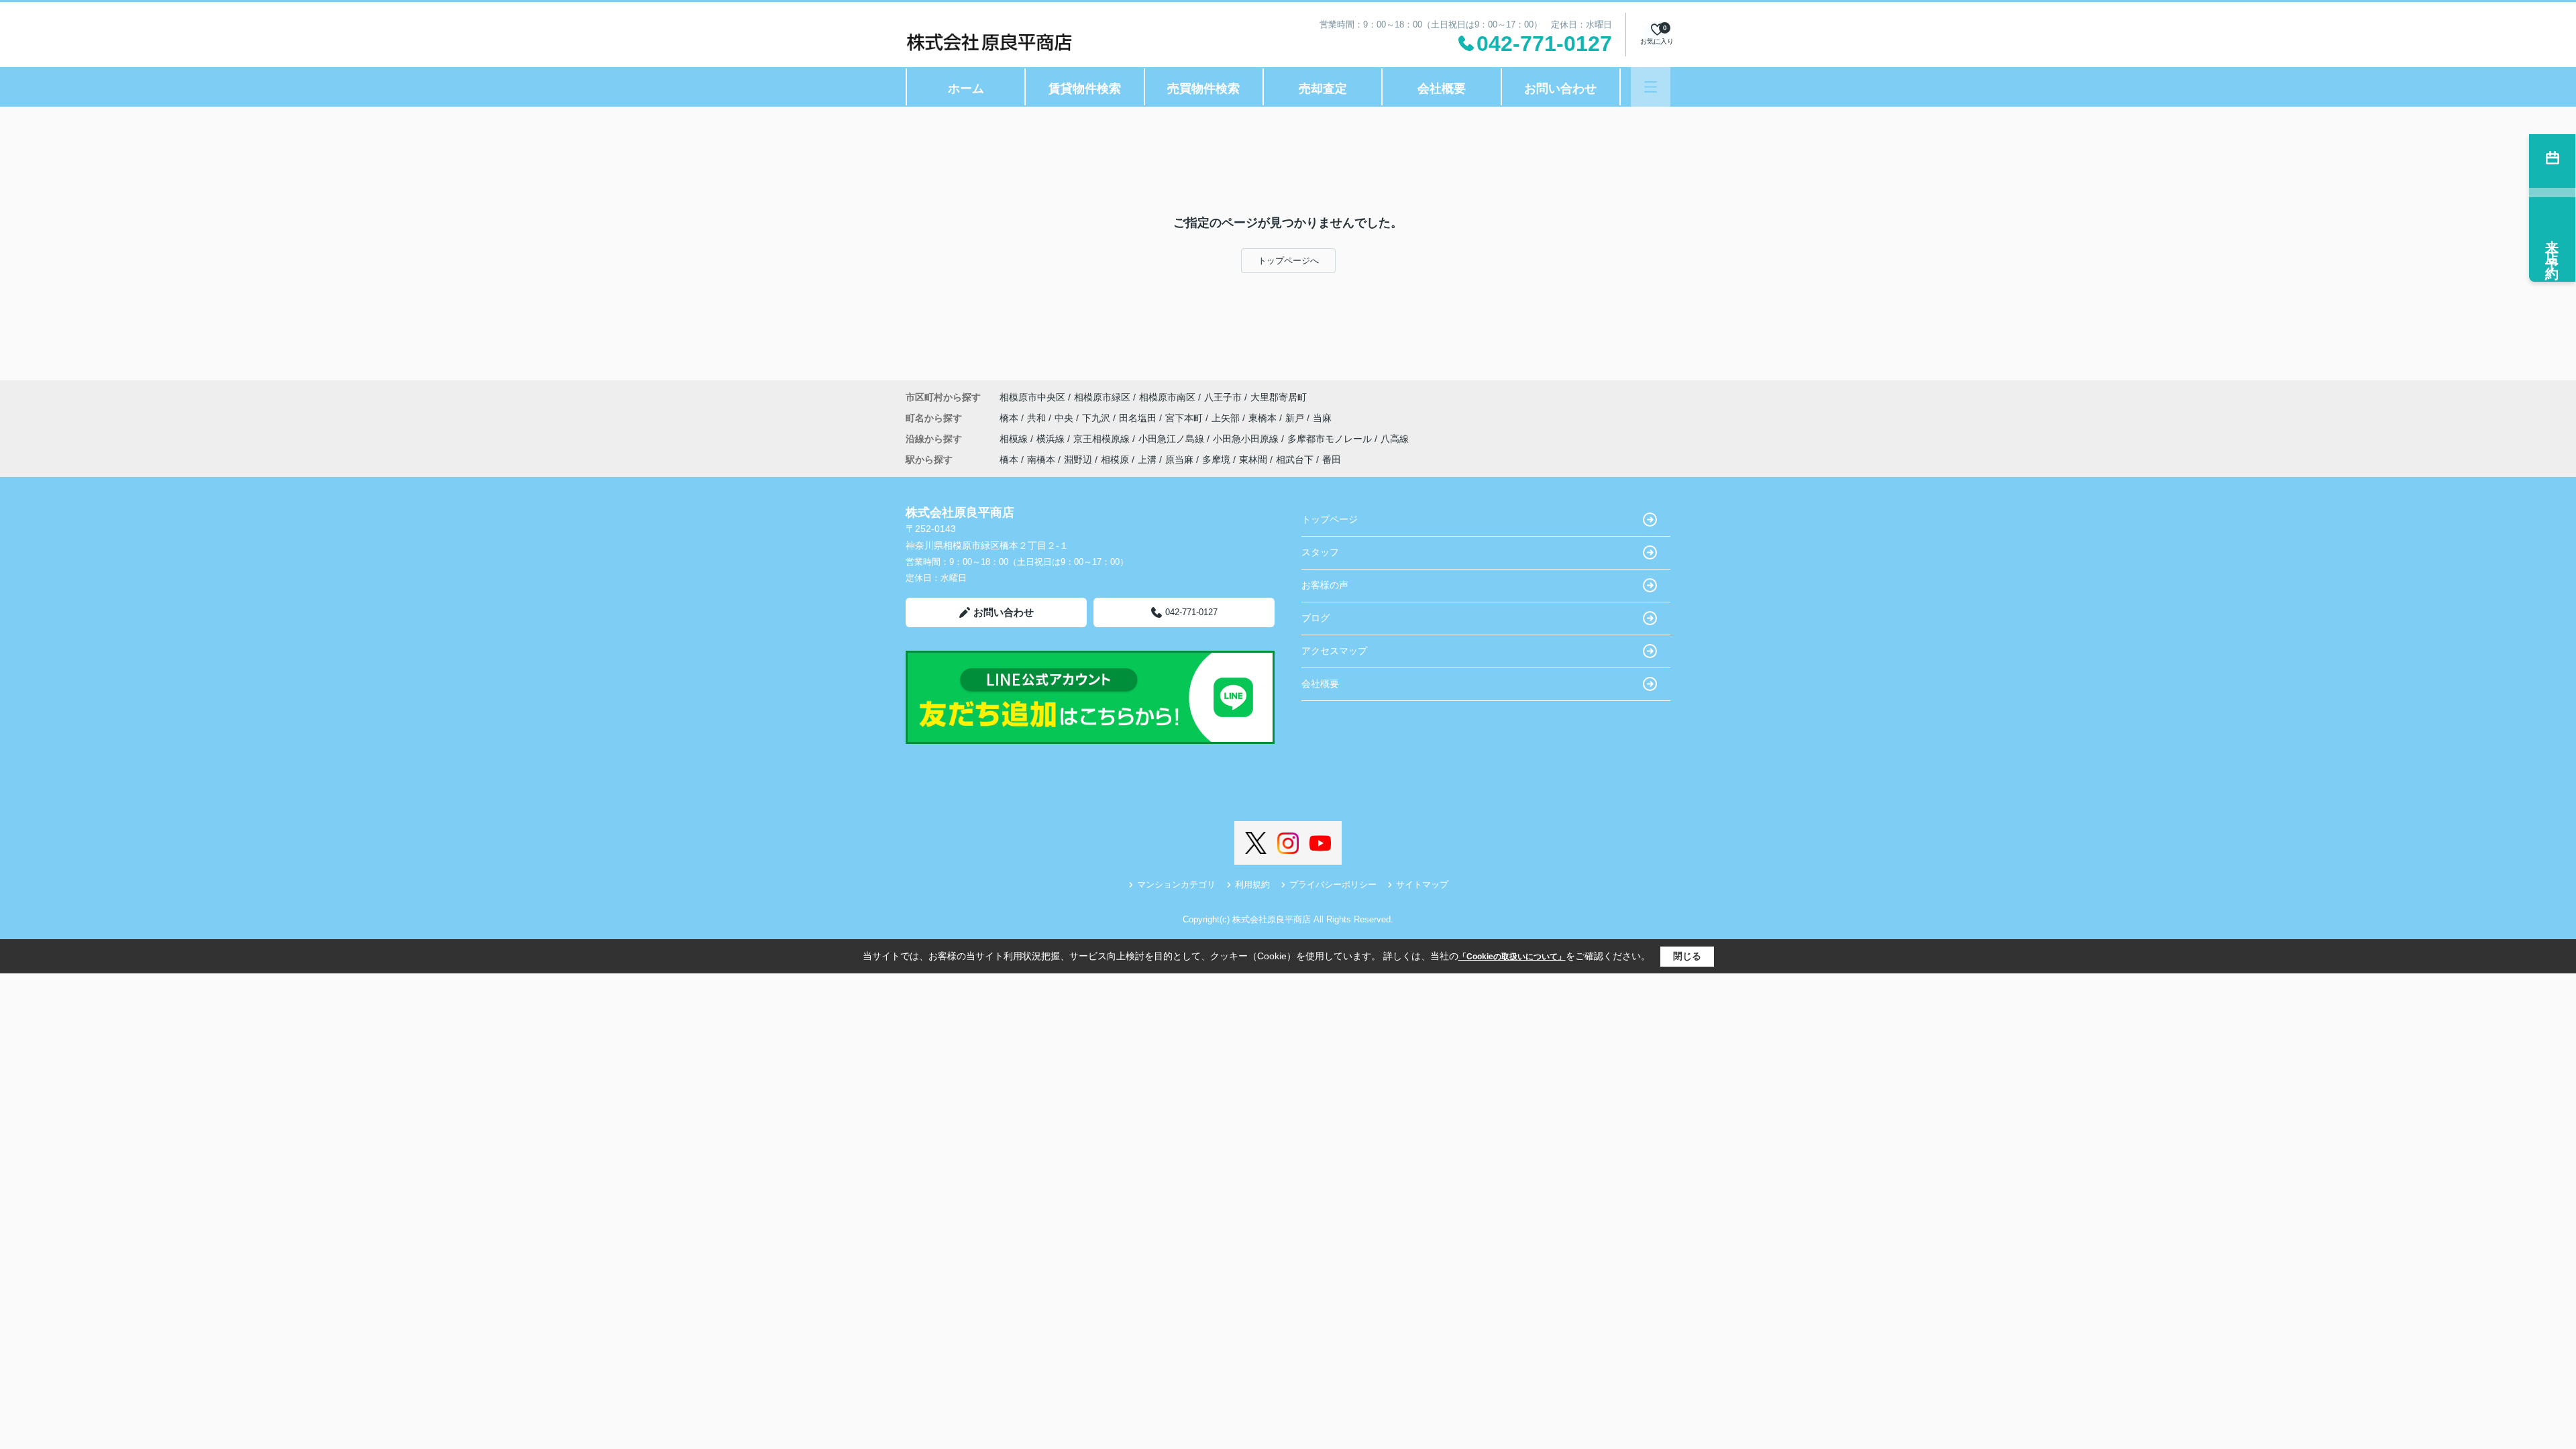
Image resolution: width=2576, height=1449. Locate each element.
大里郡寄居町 (1279, 397)
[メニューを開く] (1651, 87)
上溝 (1147, 460)
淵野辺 (1078, 460)
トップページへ (1288, 261)
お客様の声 (1325, 585)
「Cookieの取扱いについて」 (1512, 957)
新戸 (1296, 418)
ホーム (966, 89)
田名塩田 (1139, 418)
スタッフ (1320, 552)
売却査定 (1323, 89)
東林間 (1253, 460)
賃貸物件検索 (1085, 89)
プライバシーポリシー (1333, 884)
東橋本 (1264, 418)
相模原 (1115, 460)
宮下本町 (1185, 418)
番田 (1332, 460)
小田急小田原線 (1247, 439)
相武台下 (1295, 460)
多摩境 (1216, 460)
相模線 (1015, 439)
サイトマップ (1422, 884)
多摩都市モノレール (1331, 439)
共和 (1038, 418)
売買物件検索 (1203, 89)
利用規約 (1252, 884)
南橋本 (1041, 460)
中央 (1065, 418)
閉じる (1687, 956)
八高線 (1395, 439)
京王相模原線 (1103, 439)
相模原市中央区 (1032, 397)
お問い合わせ (1560, 89)
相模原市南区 (1167, 397)
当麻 (1322, 418)
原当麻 (1179, 460)
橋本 (1010, 418)
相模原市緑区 (1102, 397)
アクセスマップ (1334, 651)
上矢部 (1227, 418)
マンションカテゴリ (1176, 884)
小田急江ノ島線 (1173, 439)
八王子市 (1223, 397)
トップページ (1330, 519)
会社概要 (1442, 89)
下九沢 (1097, 418)
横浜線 (1052, 439)
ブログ (1316, 618)
